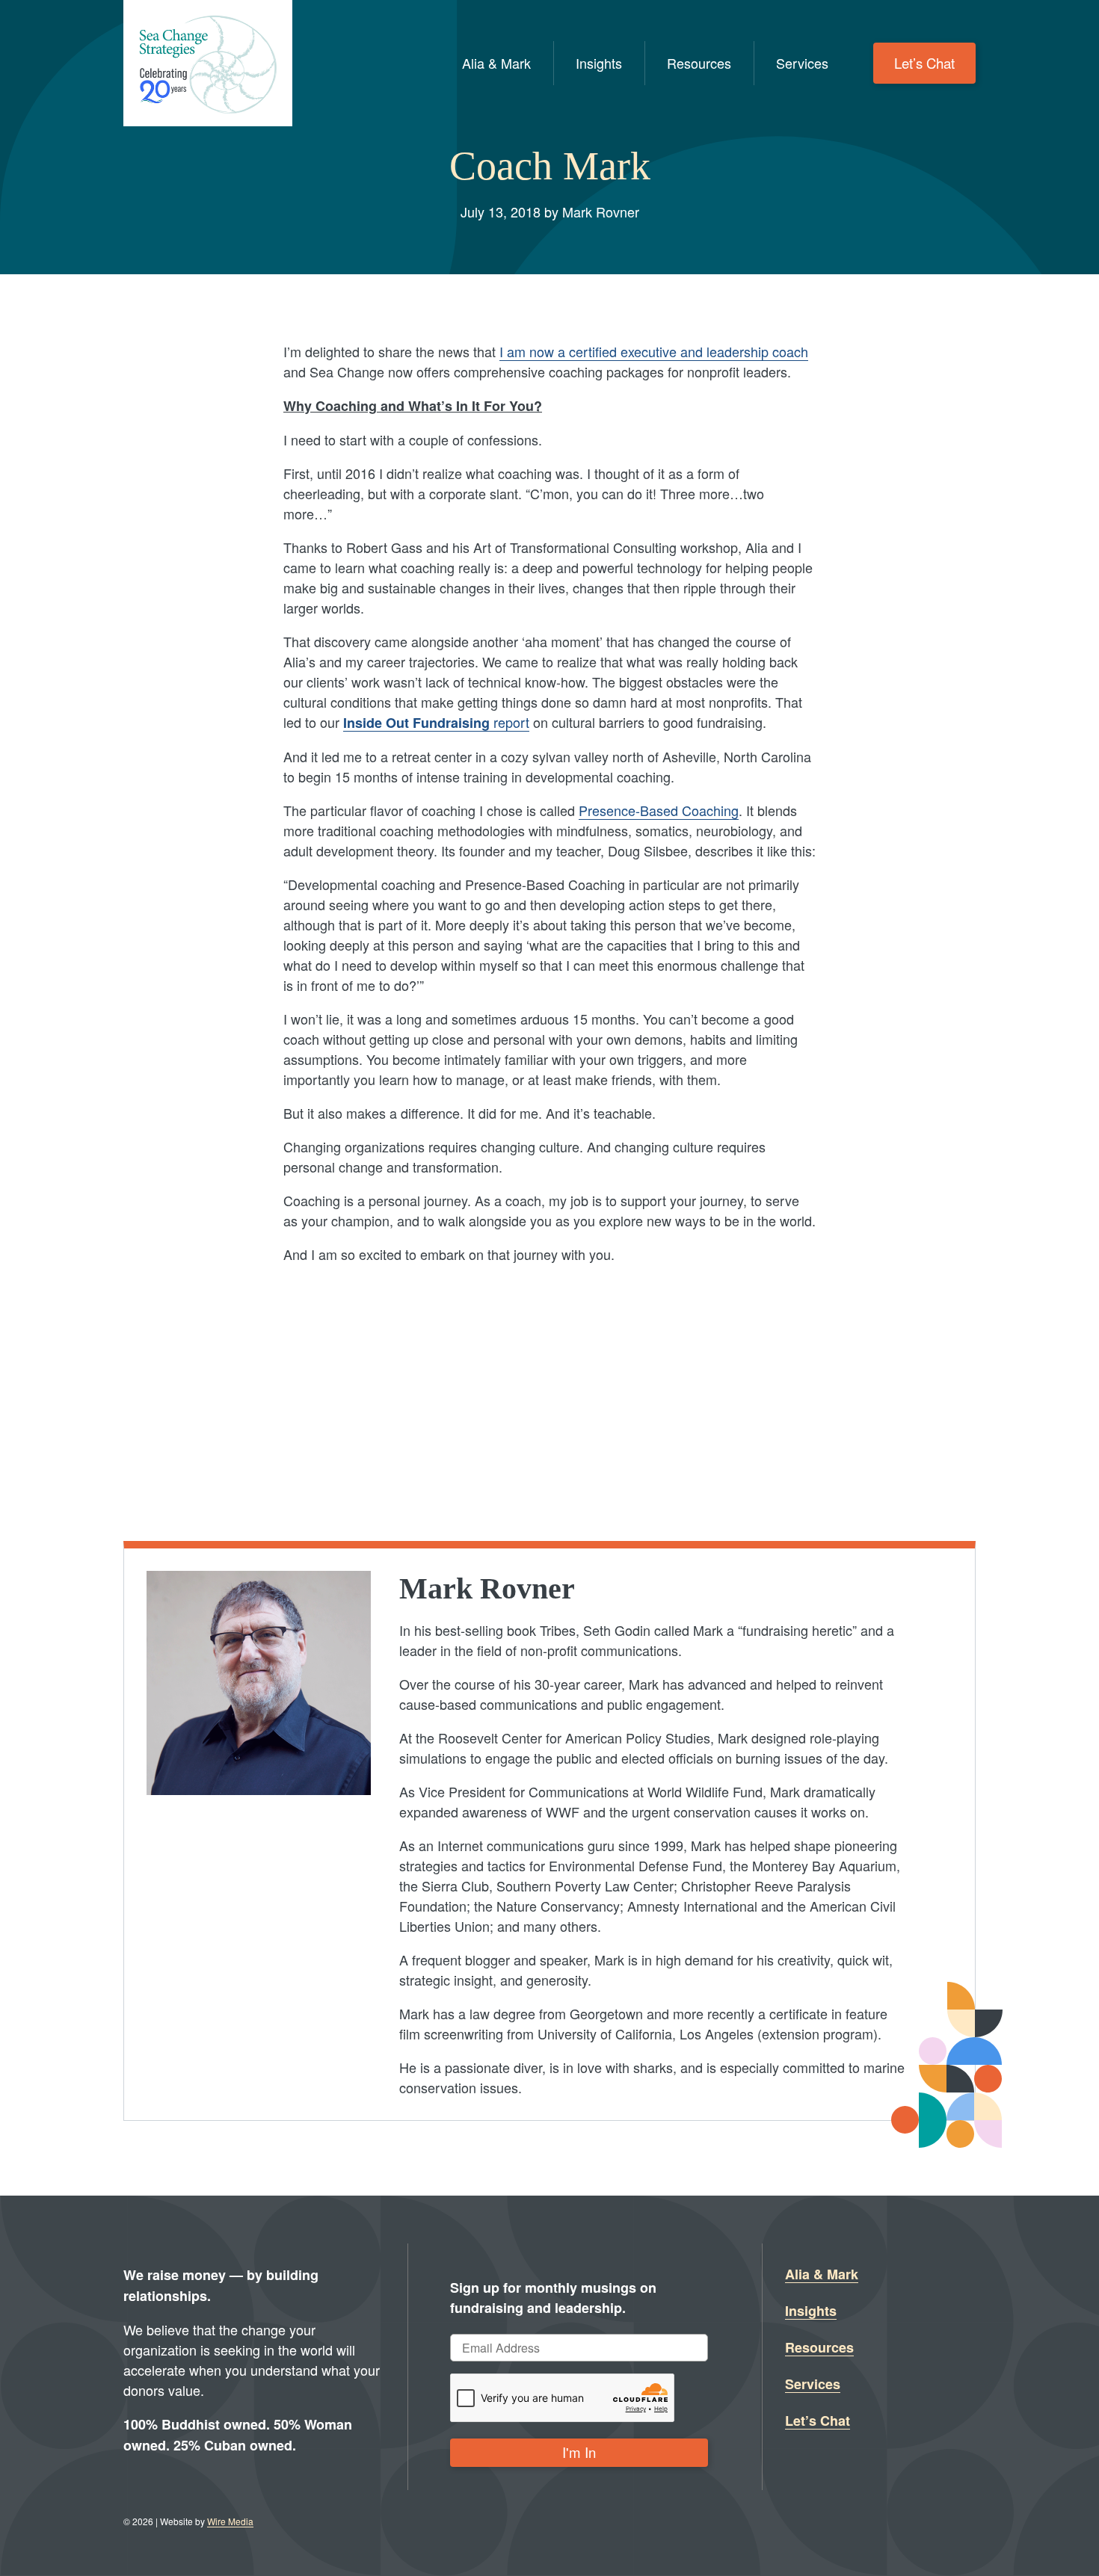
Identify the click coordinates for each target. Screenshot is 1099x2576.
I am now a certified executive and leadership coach (654, 351)
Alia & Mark (496, 63)
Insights (599, 63)
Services (802, 63)
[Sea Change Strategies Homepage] (208, 63)
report (436, 722)
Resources (699, 63)
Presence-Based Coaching (659, 810)
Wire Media (230, 2521)
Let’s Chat (924, 63)
